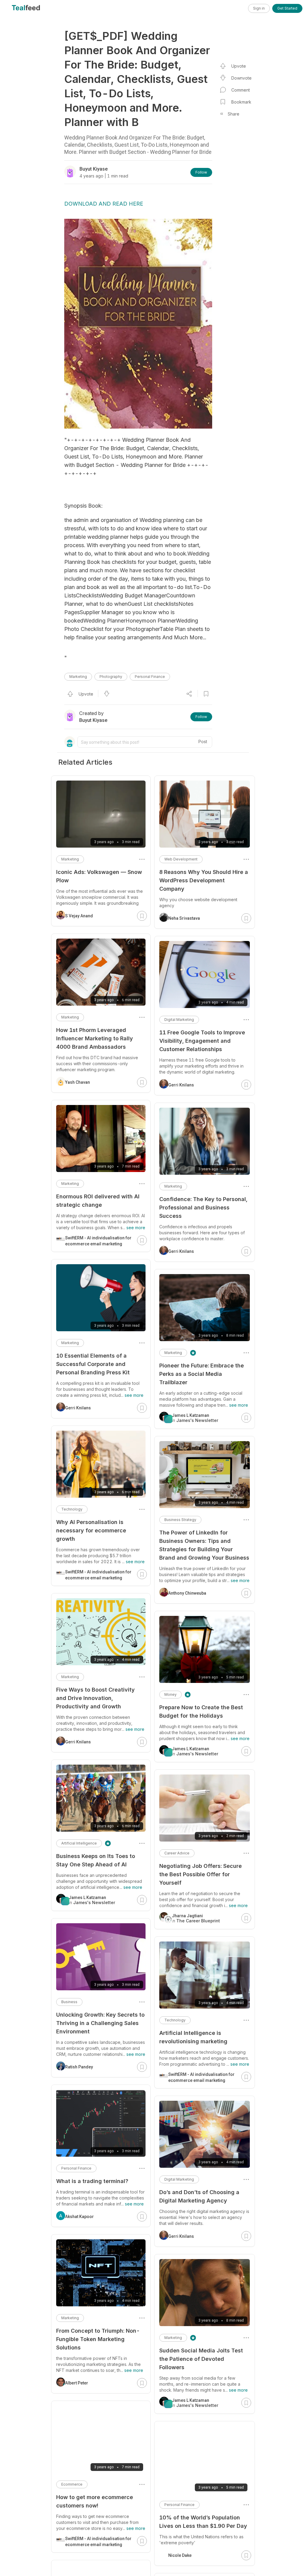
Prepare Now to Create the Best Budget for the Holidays (201, 1711)
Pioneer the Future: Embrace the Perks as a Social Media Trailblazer (202, 1374)
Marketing (78, 677)
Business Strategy (180, 1520)
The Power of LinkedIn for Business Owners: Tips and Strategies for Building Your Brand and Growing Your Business (204, 1545)
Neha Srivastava (184, 918)
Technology (175, 2020)
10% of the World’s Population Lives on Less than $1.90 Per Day (203, 2522)
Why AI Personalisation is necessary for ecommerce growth (91, 1530)
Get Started (287, 8)
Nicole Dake (180, 2555)
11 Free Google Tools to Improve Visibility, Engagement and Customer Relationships (202, 1041)
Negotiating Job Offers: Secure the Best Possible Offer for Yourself (201, 1874)
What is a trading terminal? (92, 2181)
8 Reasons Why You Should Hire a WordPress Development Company (204, 880)
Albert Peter (77, 2383)
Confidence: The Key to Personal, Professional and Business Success (203, 1207)
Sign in (259, 8)
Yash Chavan (78, 1082)
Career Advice (177, 1853)
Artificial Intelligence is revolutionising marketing (193, 2037)
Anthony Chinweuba (187, 1593)
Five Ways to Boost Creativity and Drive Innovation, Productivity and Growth (95, 1698)
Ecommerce (72, 2484)
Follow (201, 172)
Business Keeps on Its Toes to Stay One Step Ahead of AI (96, 1860)
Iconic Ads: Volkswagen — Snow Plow (99, 876)
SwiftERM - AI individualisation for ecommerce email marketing (201, 2077)
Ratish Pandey (79, 2067)
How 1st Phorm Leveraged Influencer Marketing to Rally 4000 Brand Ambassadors (95, 1038)
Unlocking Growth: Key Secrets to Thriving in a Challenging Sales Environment (100, 2023)
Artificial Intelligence (79, 1843)
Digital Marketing (179, 1020)
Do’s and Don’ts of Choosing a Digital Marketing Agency (199, 2196)
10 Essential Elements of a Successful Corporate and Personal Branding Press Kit (93, 1364)
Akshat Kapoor (79, 2217)
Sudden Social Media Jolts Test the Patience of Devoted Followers (201, 2359)
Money (170, 1694)
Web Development (181, 859)
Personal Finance (150, 677)
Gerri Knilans (181, 1085)
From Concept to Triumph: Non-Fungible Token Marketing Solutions (98, 2339)
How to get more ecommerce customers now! (95, 2501)
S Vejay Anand (79, 916)
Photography (111, 677)
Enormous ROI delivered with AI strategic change (98, 1201)
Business (69, 2002)
